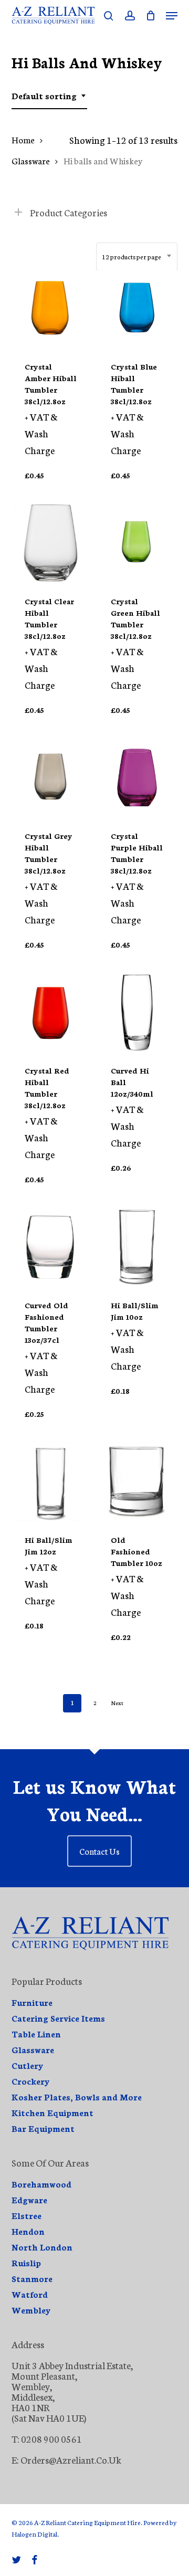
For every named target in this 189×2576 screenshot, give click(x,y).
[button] (172, 16)
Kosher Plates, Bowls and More (77, 2097)
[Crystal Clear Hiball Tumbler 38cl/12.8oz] (51, 543)
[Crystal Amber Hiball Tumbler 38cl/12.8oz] (51, 308)
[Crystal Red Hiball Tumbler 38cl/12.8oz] (51, 1012)
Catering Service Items (58, 2018)
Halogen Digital (34, 2534)
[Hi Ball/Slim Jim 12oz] (51, 1481)
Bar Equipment (43, 2128)
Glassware (31, 160)
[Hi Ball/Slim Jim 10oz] (137, 1247)
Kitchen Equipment (52, 2112)
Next (117, 1703)
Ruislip (26, 2263)
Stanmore (32, 2278)
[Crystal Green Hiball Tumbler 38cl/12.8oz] (137, 543)
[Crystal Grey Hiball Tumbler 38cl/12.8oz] (51, 777)
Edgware (29, 2200)
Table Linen (36, 2034)
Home (23, 139)
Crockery (31, 2081)
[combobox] (49, 96)
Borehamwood (41, 2184)
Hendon (28, 2231)
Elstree (27, 2215)
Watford (30, 2294)
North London (42, 2247)
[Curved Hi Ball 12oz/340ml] (137, 1012)
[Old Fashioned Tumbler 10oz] (137, 1481)
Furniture (32, 2002)
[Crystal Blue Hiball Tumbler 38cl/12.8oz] (137, 308)
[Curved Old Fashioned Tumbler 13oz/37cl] (51, 1247)
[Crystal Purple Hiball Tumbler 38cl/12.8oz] (137, 777)
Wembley (31, 2310)
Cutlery (28, 2065)
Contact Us (99, 1851)
